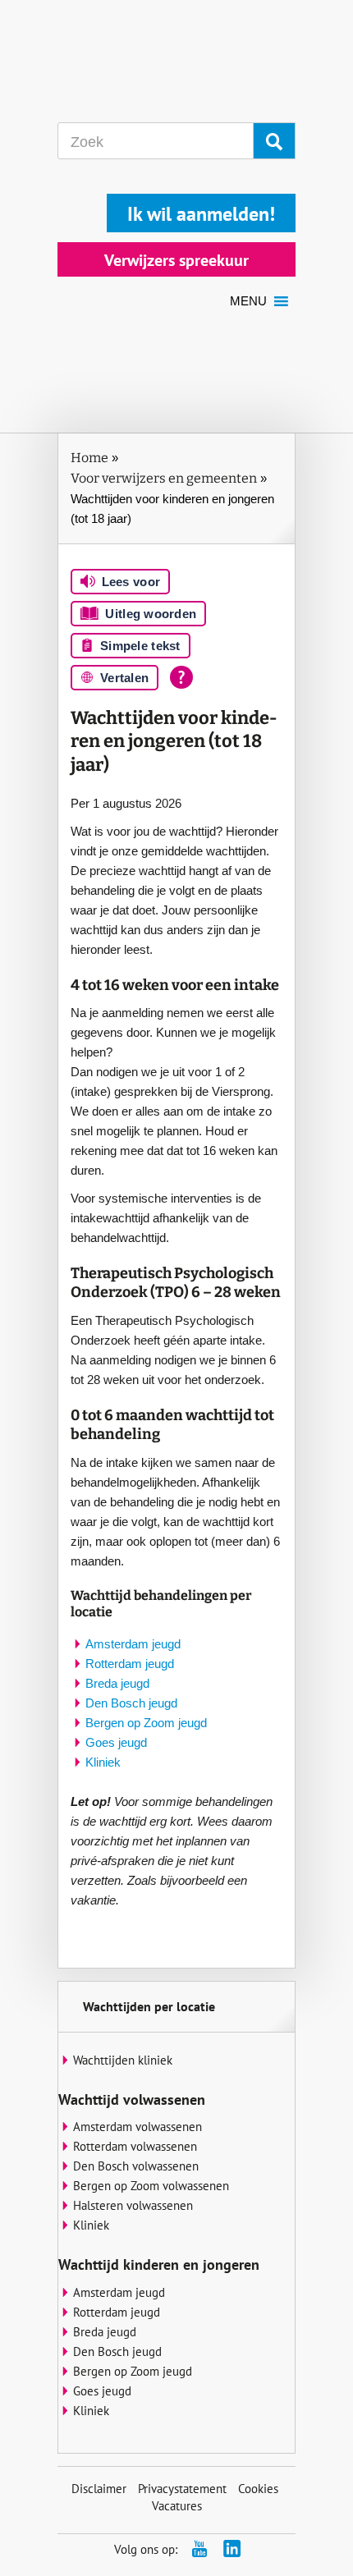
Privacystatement (182, 2489)
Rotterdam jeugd (130, 1664)
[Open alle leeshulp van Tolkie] (181, 677)
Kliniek (103, 1762)
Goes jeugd (116, 1742)
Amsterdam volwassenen (138, 2127)
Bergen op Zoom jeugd (146, 1723)
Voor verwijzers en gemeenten (164, 478)
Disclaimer (99, 2489)
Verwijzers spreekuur (176, 260)
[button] (248, 301)
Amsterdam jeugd (133, 1644)
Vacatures (177, 2506)
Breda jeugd (117, 1683)
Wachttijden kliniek (123, 2060)
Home (89, 458)
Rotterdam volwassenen (135, 2146)
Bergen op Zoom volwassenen (151, 2186)
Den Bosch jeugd (131, 1703)
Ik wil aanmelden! (201, 214)
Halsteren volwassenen (133, 2205)
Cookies (258, 2489)
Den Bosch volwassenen (136, 2166)
